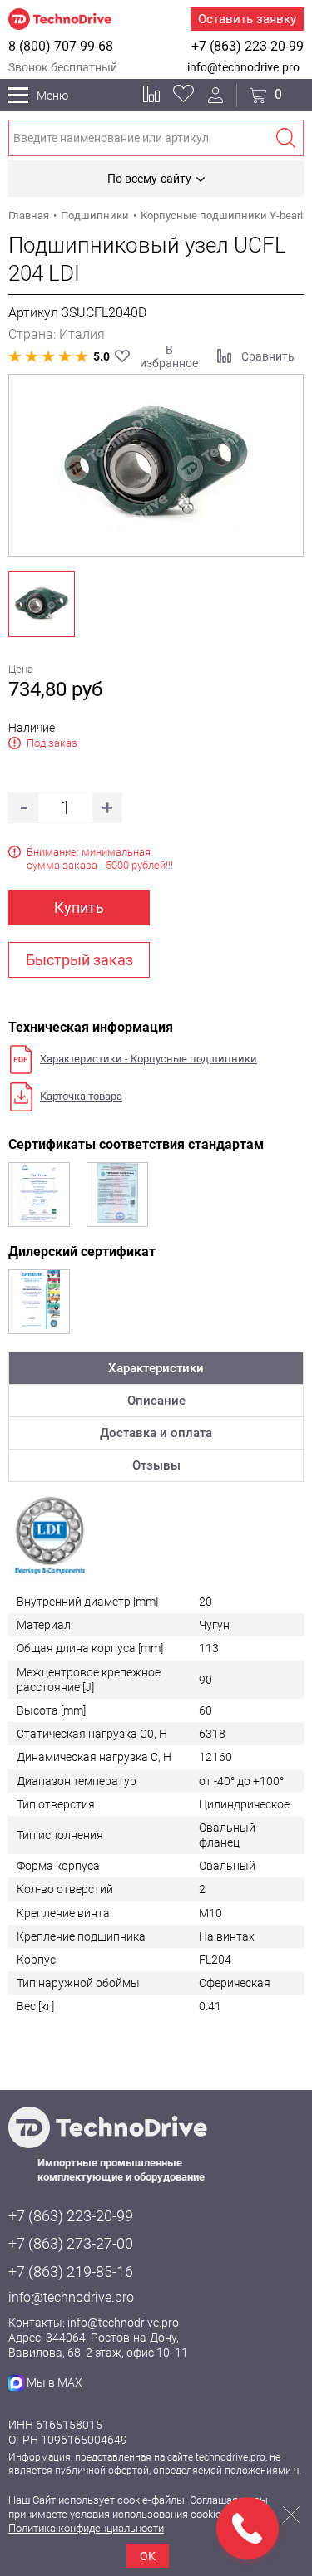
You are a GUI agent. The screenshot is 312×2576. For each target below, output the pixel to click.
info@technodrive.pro (243, 67)
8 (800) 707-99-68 (61, 46)
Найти (285, 138)
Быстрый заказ (79, 960)
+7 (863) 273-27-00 (71, 2243)
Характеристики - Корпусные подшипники (149, 1059)
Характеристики (156, 1368)
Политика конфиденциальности (86, 2528)
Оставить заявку (247, 19)
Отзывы (156, 1465)
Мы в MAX (54, 2382)
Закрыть (291, 2515)
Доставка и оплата (156, 1433)
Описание (156, 1401)
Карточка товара (81, 1096)
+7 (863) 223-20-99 (248, 46)
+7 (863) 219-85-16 (71, 2272)
